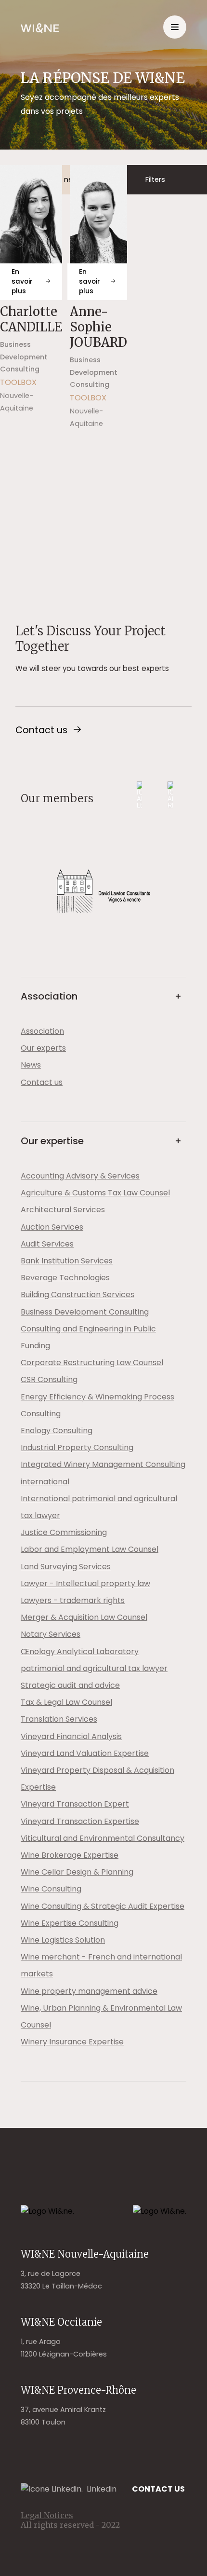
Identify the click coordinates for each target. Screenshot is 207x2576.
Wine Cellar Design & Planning (77, 1872)
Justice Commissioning (64, 1532)
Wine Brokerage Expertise (70, 1855)
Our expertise (52, 1141)
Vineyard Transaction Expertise (80, 1821)
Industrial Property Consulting (77, 1447)
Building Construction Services (78, 1295)
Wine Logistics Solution (63, 1940)
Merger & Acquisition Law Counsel (84, 1617)
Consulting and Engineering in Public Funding (88, 1337)
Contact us (41, 730)
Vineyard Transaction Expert (75, 1804)
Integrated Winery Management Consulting (103, 1464)
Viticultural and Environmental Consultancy (103, 1838)
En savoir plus (22, 281)
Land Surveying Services (66, 1567)
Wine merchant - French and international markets (101, 1965)
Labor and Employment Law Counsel (90, 1549)
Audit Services (47, 1244)
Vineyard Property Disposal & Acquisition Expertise (97, 1779)
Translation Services (59, 1719)
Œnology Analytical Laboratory (80, 1651)
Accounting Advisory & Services (80, 1176)
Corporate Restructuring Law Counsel (92, 1363)
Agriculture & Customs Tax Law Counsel (95, 1193)
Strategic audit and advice (70, 1685)
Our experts (43, 1048)
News (31, 1065)
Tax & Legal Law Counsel (66, 1702)
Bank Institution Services (67, 1261)
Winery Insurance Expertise (72, 2042)
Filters (155, 179)
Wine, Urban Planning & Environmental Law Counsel (101, 2016)
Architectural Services (63, 1210)
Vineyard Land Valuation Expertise (85, 1753)
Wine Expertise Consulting (70, 1923)
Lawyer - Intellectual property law (85, 1583)
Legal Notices (47, 2515)
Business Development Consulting (85, 1312)
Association (49, 996)
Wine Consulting (51, 1889)
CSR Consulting (49, 1379)
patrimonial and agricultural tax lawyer (94, 1668)
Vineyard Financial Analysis (71, 1736)
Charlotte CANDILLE (31, 319)
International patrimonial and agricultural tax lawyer (99, 1507)
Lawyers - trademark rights (73, 1600)
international (45, 1482)
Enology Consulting (57, 1431)
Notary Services (51, 1634)
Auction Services (52, 1227)
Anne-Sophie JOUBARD (98, 327)
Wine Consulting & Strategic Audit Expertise (103, 1906)
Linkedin (102, 2489)
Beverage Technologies (65, 1278)
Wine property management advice (89, 1991)
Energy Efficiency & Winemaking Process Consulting (97, 1405)
